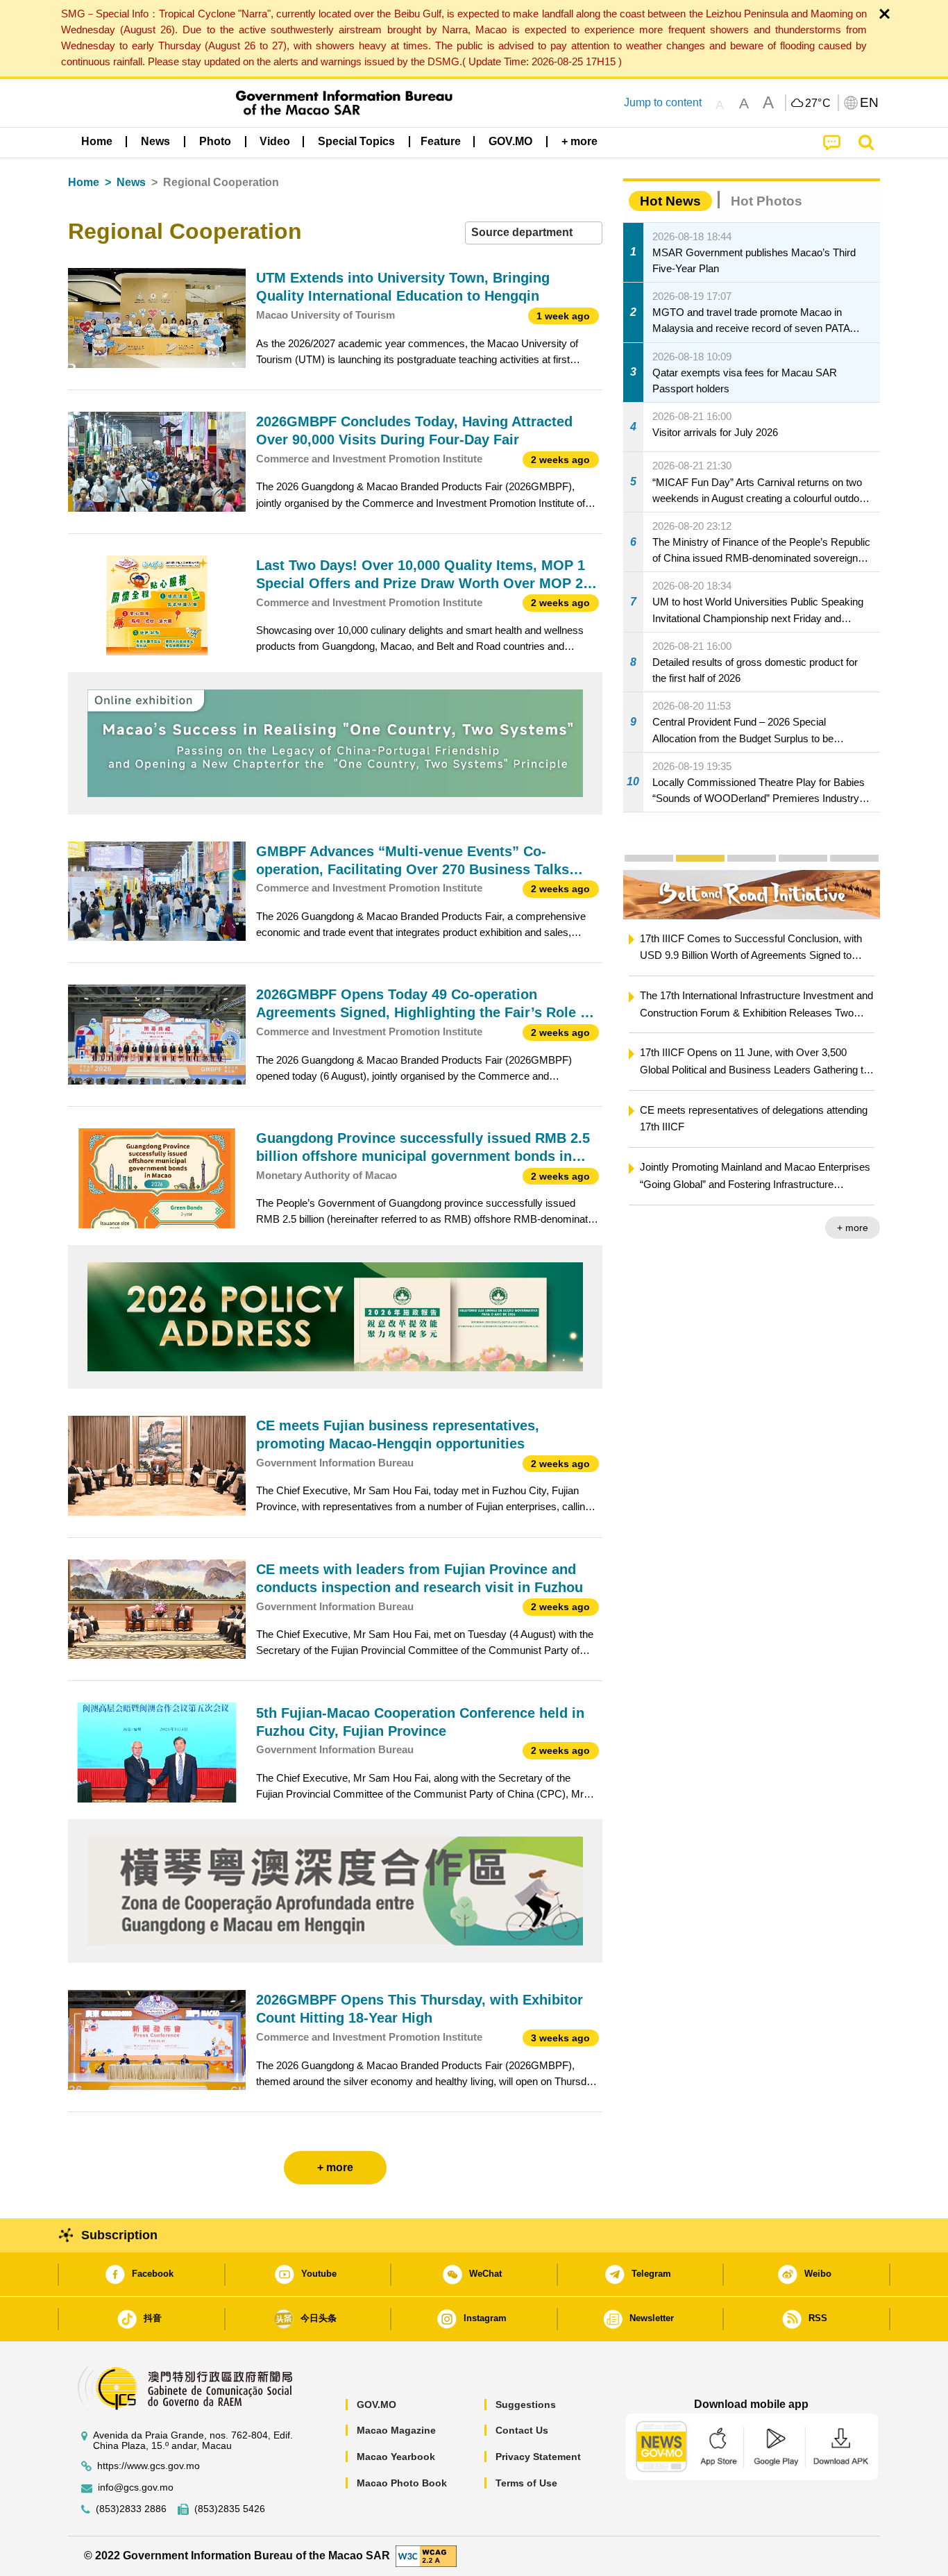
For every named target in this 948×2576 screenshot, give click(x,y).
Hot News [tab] (670, 201)
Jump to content (663, 102)
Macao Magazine (396, 2430)
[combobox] (534, 233)
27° (818, 103)
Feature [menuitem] (441, 141)
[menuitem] (155, 141)
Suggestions (526, 2404)
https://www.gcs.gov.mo (149, 2466)
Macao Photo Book (402, 2483)
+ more (853, 1228)
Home (84, 182)
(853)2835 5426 (230, 2509)
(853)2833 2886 (131, 2509)
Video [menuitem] (275, 141)
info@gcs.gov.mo (136, 2487)
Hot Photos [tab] (767, 201)
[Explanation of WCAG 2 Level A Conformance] (426, 2556)
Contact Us (522, 2430)
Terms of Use (526, 2483)
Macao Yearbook (396, 2457)
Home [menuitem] (97, 141)
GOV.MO (376, 2404)
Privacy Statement (538, 2457)
